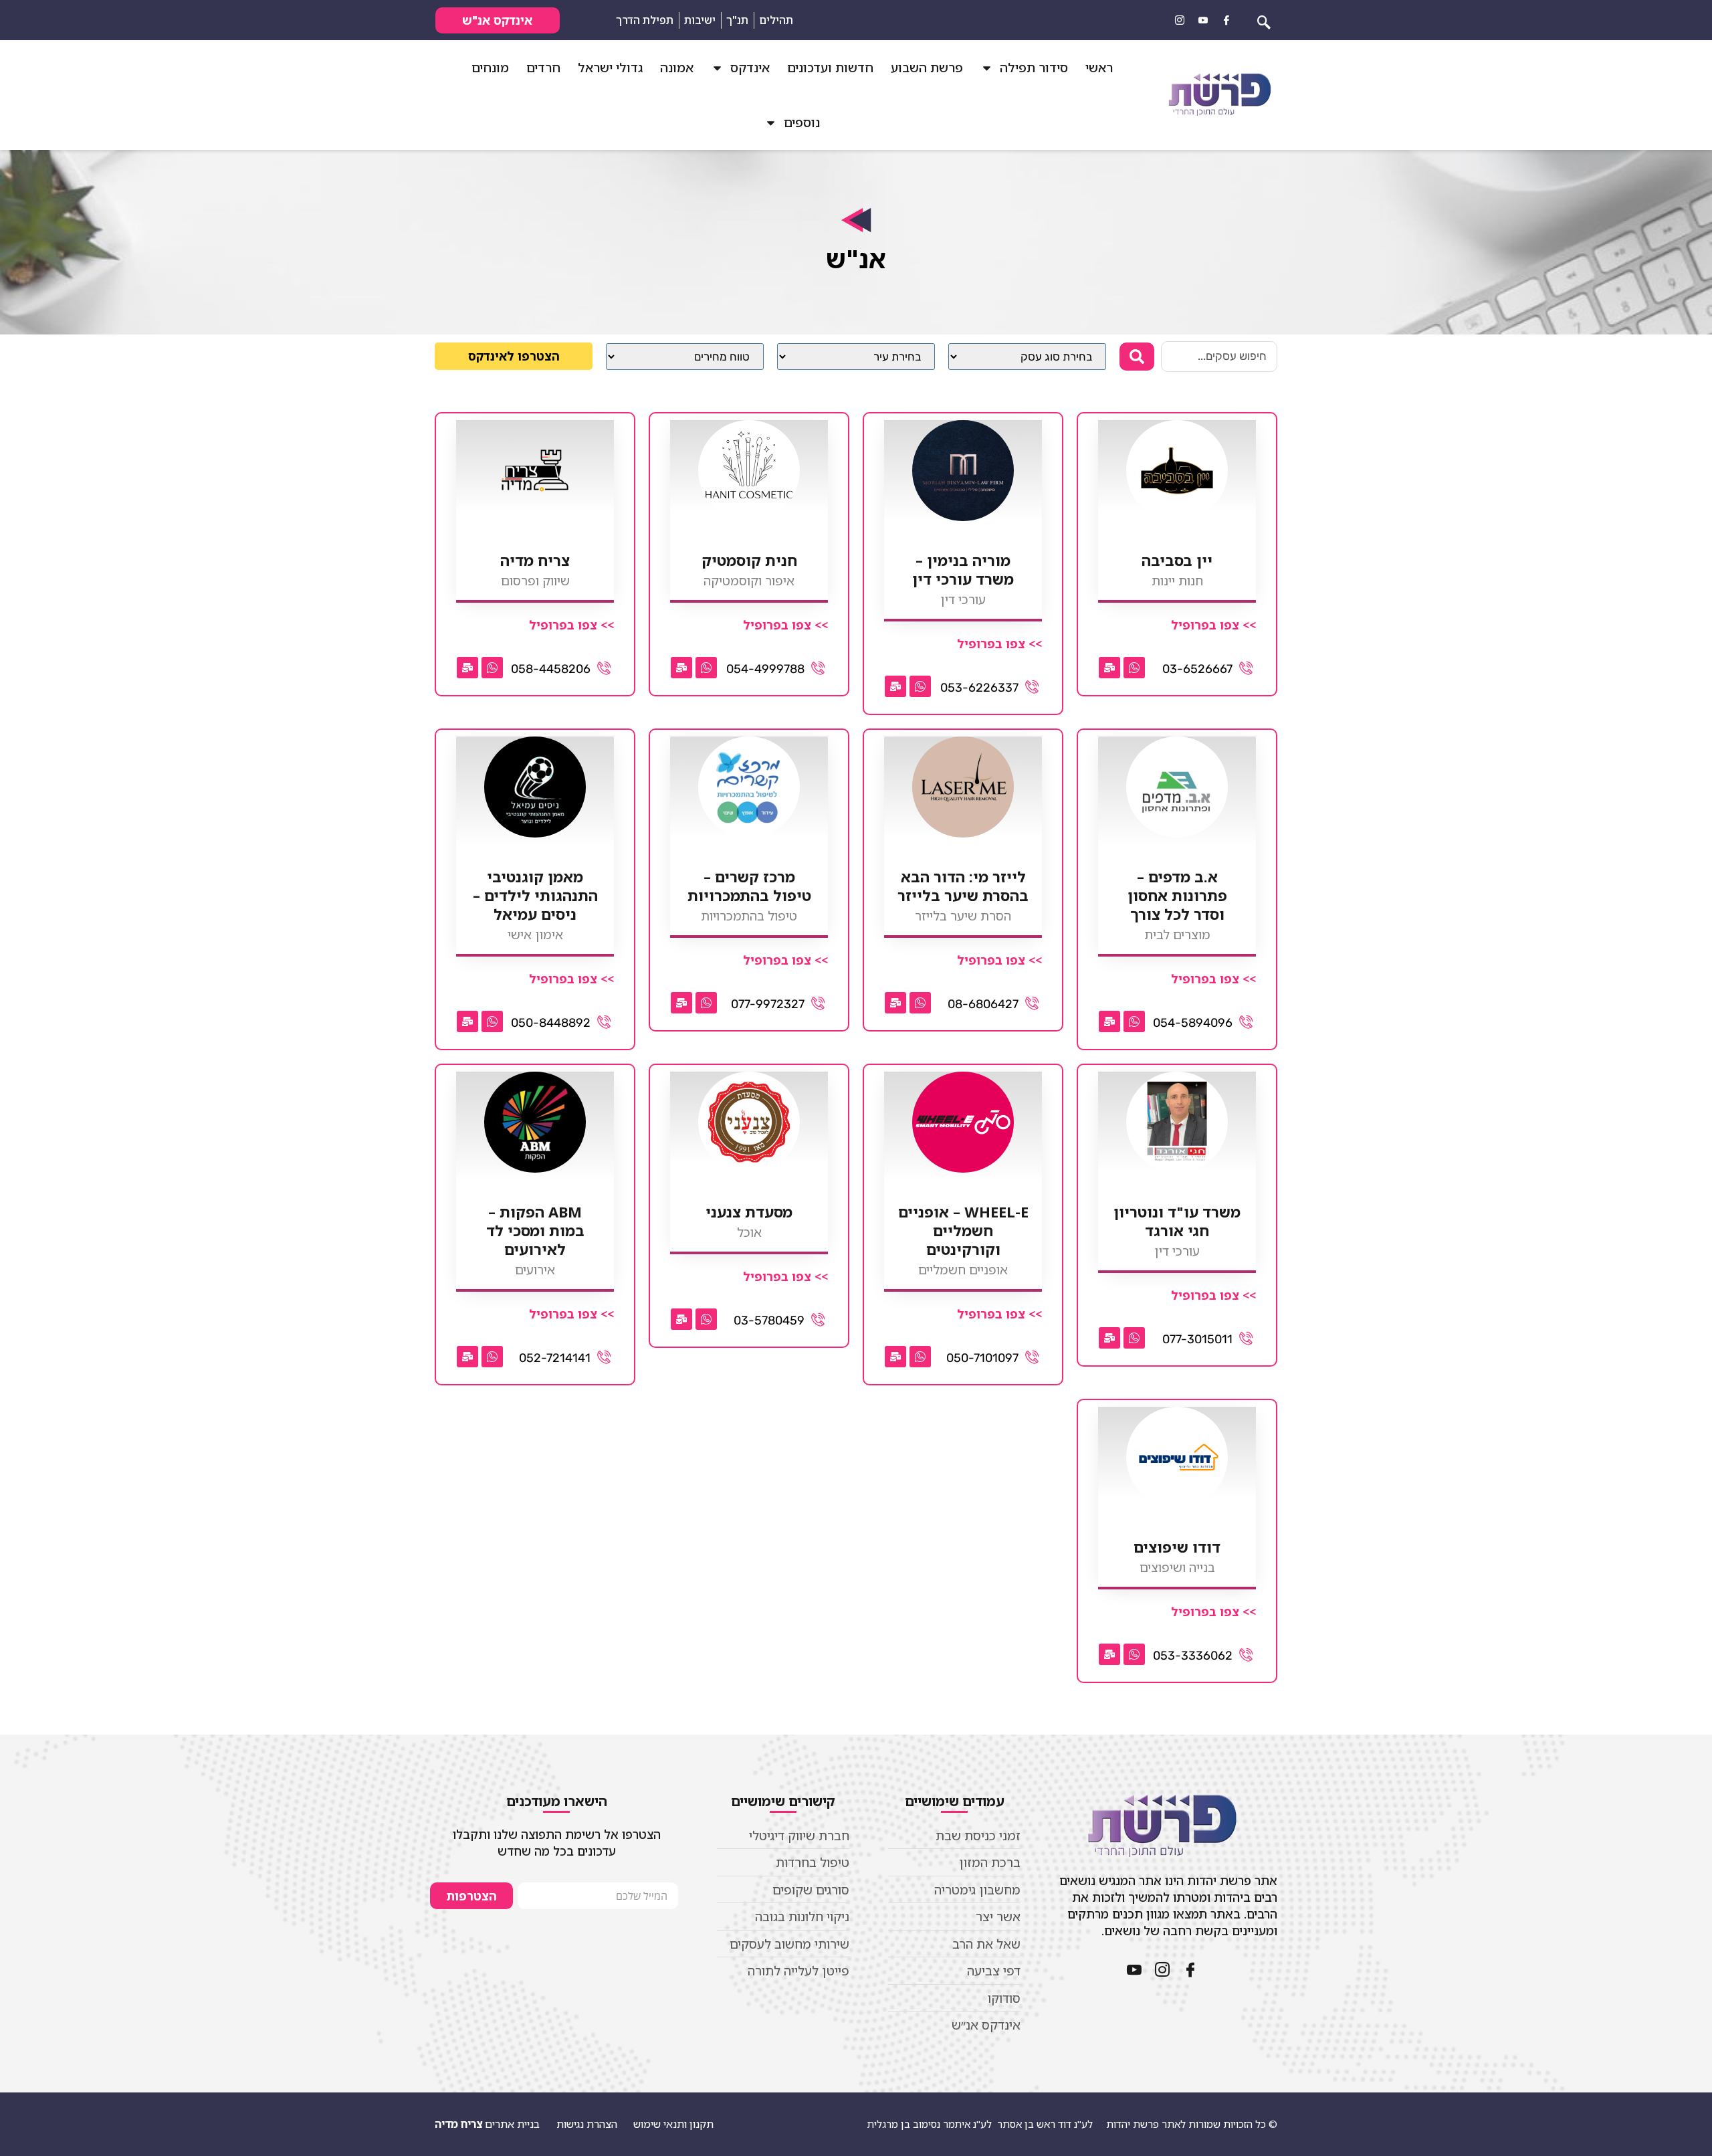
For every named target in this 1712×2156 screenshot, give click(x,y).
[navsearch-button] (1264, 20)
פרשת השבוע (927, 68)
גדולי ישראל (610, 68)
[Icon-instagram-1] (1180, 20)
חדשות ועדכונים (830, 68)
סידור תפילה (1034, 68)
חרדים (543, 68)
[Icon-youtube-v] (1203, 20)
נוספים (802, 122)
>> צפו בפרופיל (1213, 625)
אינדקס (750, 68)
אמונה (677, 68)
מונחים (490, 68)
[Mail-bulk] (1109, 668)
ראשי (1099, 68)
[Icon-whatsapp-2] (1134, 668)
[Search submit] (1137, 357)
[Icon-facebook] (1226, 20)
